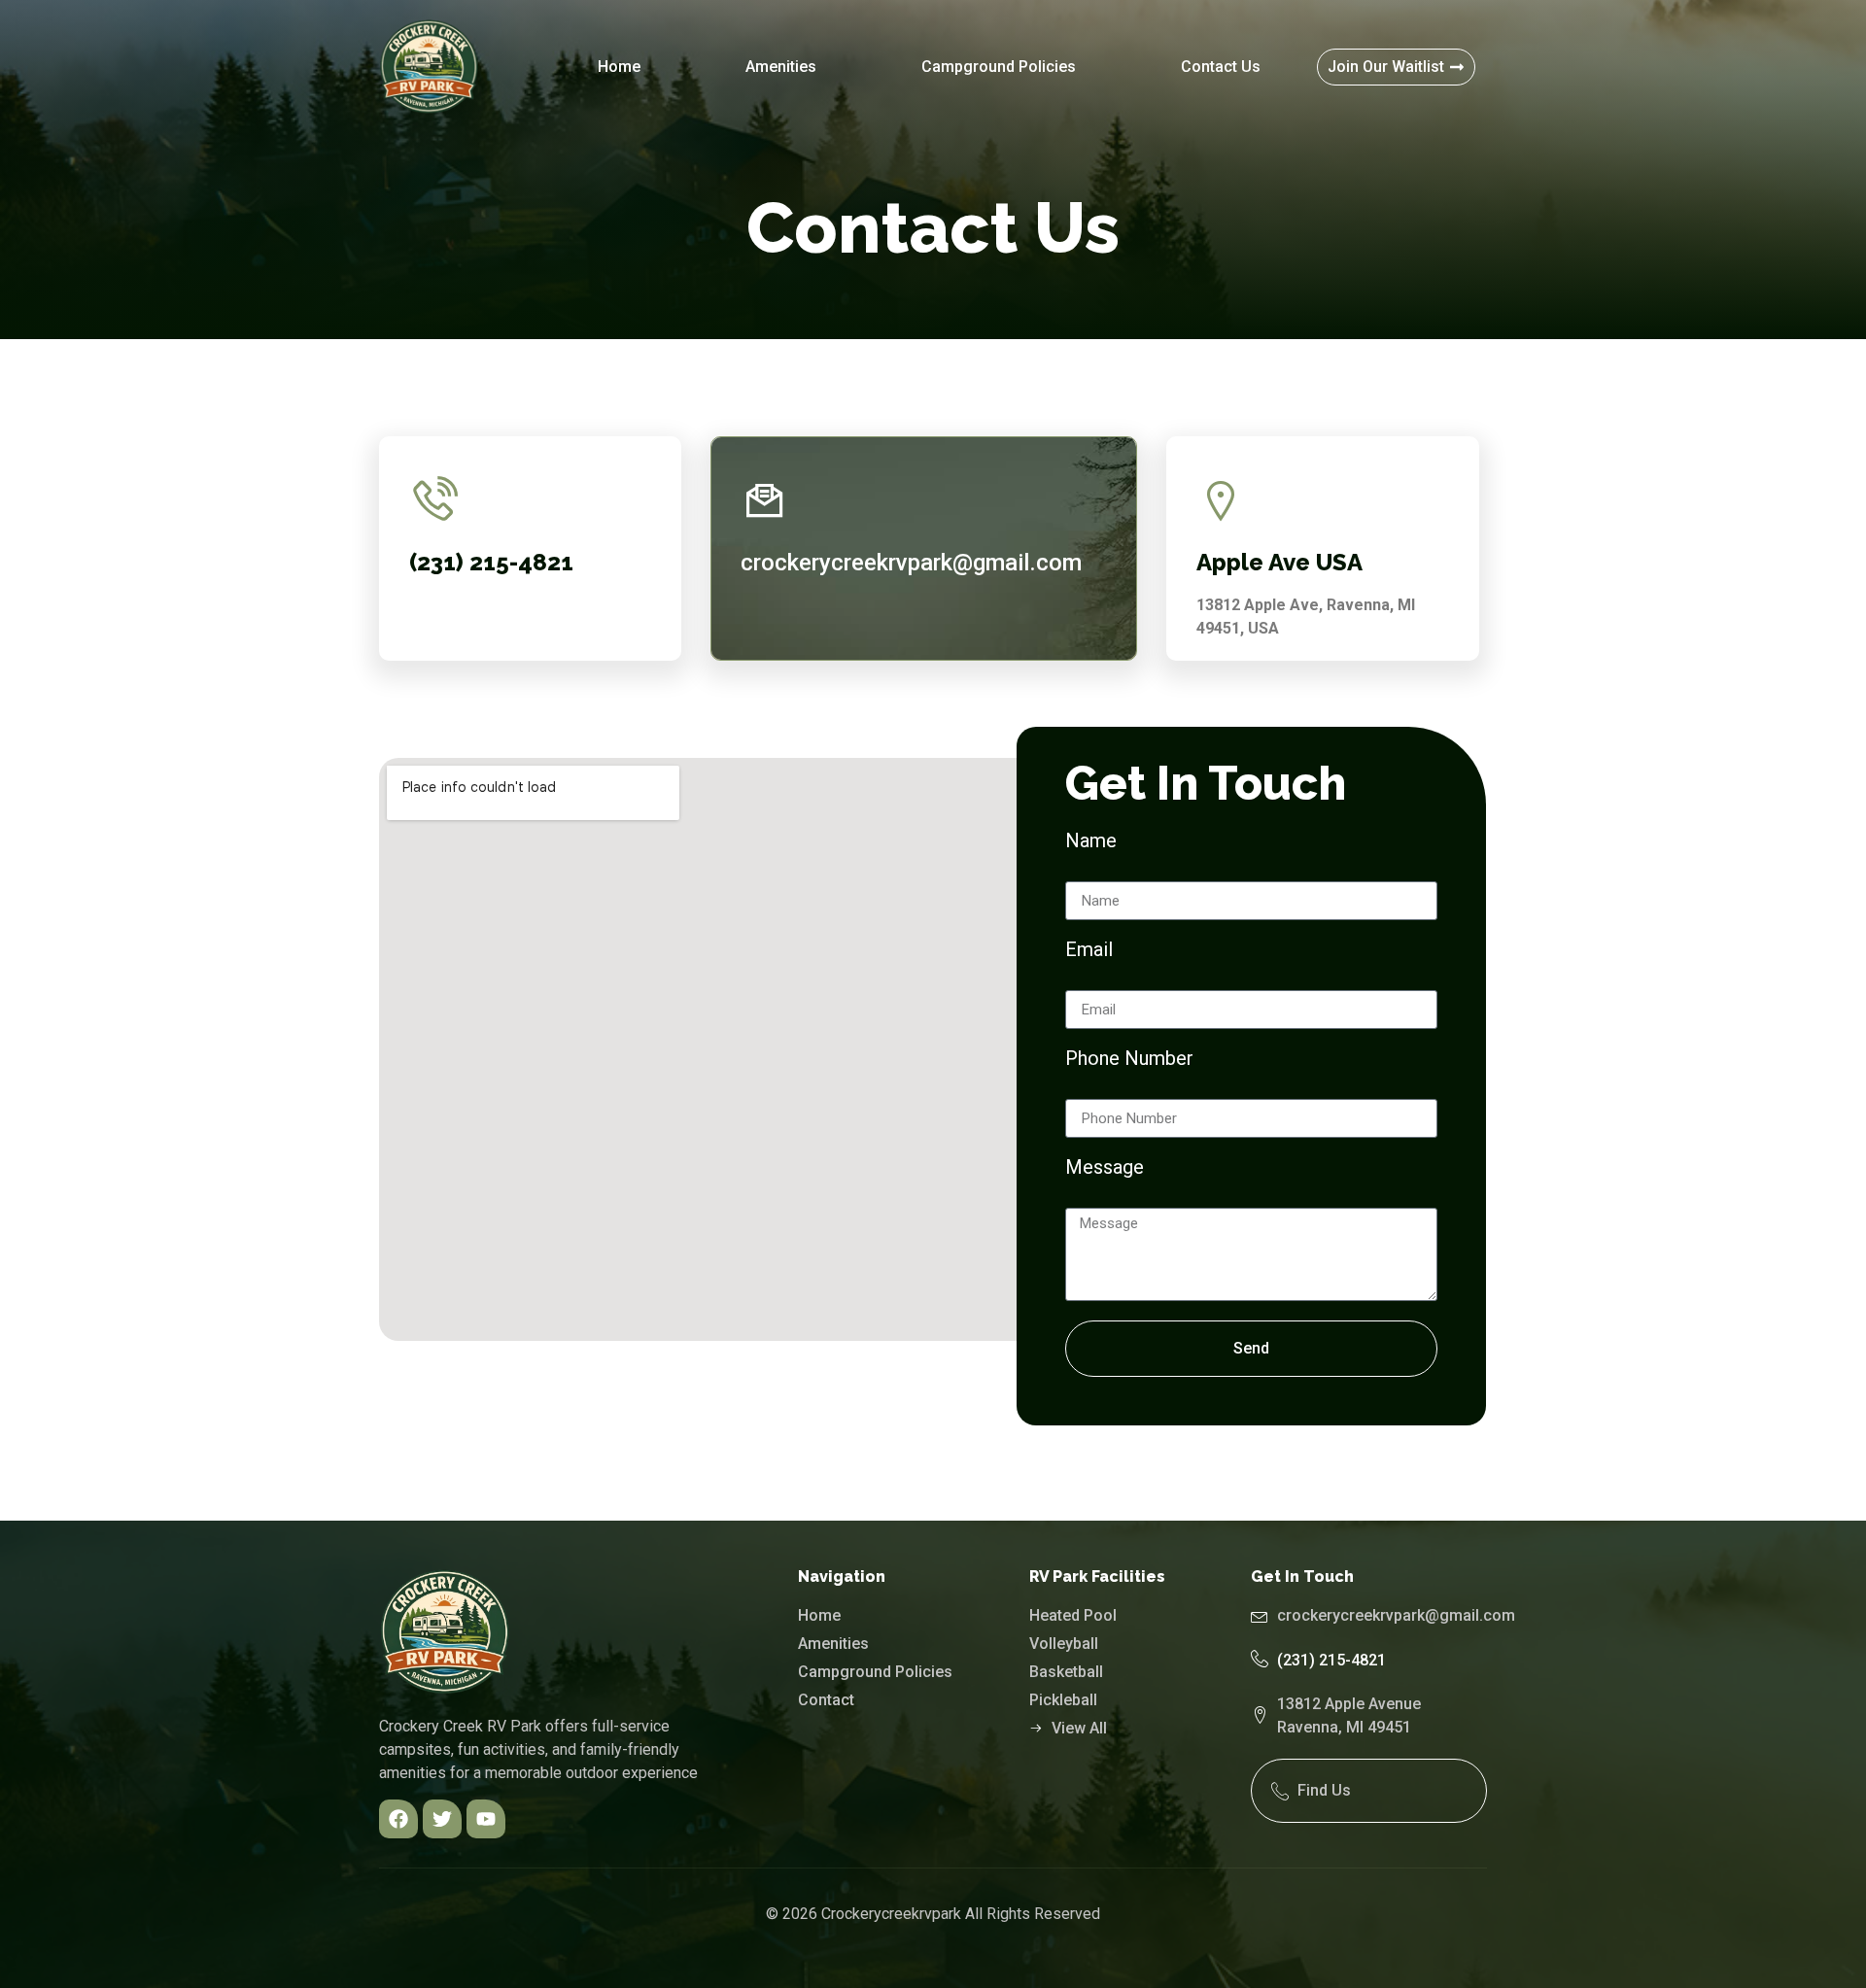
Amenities (781, 67)
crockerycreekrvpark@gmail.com (911, 563)
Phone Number (1129, 1059)
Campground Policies (999, 67)
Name (1091, 841)
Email (1089, 950)
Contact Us (1221, 67)
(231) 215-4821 (1331, 1660)
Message (1105, 1168)
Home (619, 67)
